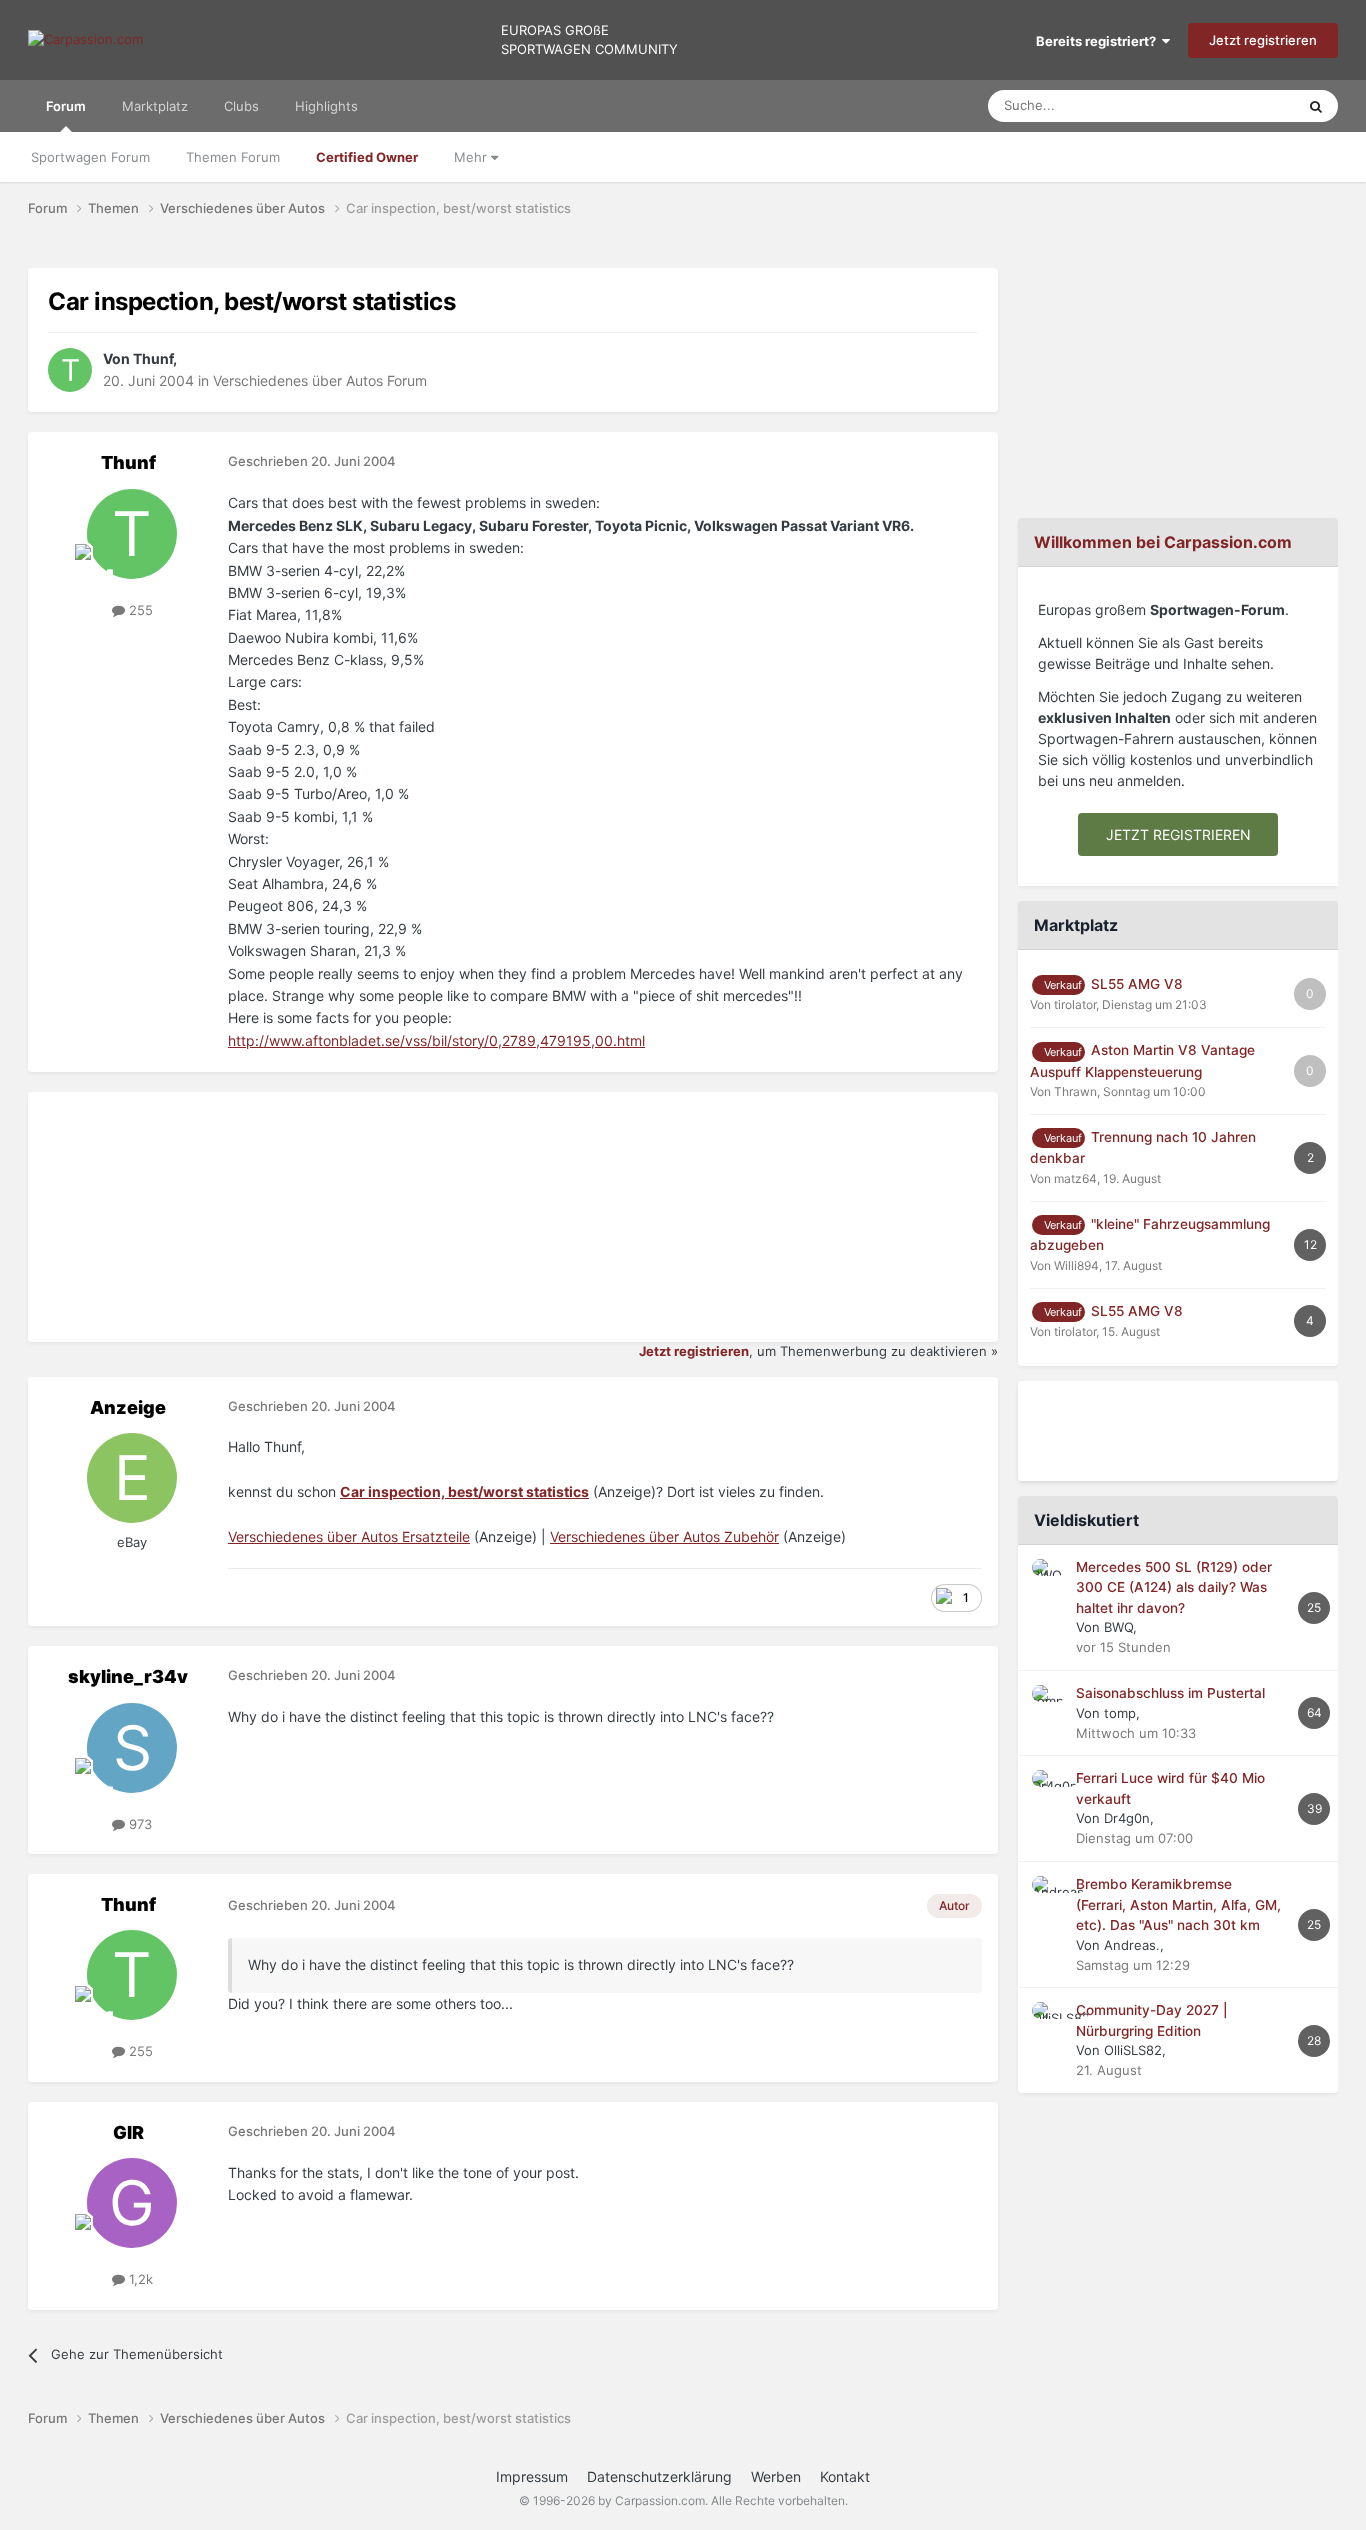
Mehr (472, 157)
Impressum (532, 2476)
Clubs (241, 106)
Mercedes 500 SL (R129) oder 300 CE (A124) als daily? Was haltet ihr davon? (1174, 1587)
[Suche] (1316, 106)
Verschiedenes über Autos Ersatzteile (349, 1536)
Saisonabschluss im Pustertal (1170, 1693)
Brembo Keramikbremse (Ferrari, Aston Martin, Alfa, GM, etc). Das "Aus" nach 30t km (1178, 1904)
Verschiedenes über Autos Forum (320, 380)
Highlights (326, 106)
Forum (66, 106)
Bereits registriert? (1099, 41)
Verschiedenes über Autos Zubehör (664, 1536)
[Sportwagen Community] (85, 40)
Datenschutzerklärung (659, 2476)
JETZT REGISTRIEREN (1178, 834)
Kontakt (845, 2476)
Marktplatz (155, 106)
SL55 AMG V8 (1137, 984)
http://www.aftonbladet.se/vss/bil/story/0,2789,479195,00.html (436, 1040)
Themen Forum (233, 157)
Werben (776, 2476)
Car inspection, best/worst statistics (464, 1491)
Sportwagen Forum (90, 157)
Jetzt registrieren (1263, 40)
